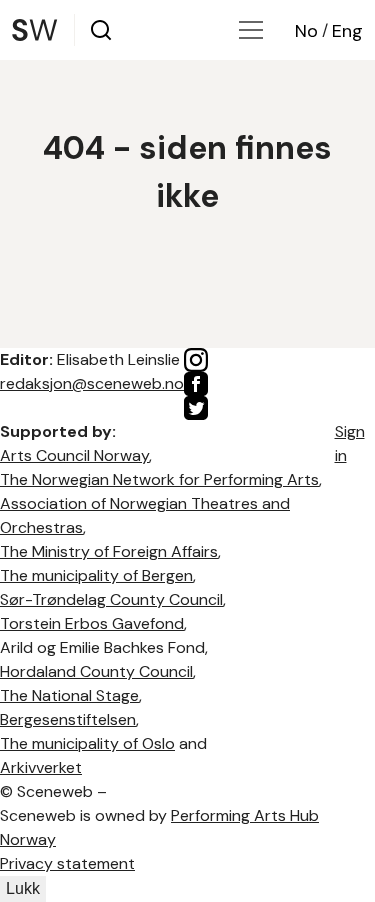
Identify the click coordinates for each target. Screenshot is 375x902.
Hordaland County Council (96, 671)
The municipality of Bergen (96, 575)
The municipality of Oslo (87, 743)
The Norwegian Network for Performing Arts (159, 479)
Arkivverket (41, 767)
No (306, 31)
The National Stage (69, 695)
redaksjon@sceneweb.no (92, 383)
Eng (347, 31)
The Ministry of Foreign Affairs (109, 551)
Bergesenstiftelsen (68, 719)
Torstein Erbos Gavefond (92, 623)
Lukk (23, 888)
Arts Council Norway (74, 455)
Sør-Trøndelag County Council (111, 599)
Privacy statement (67, 863)
